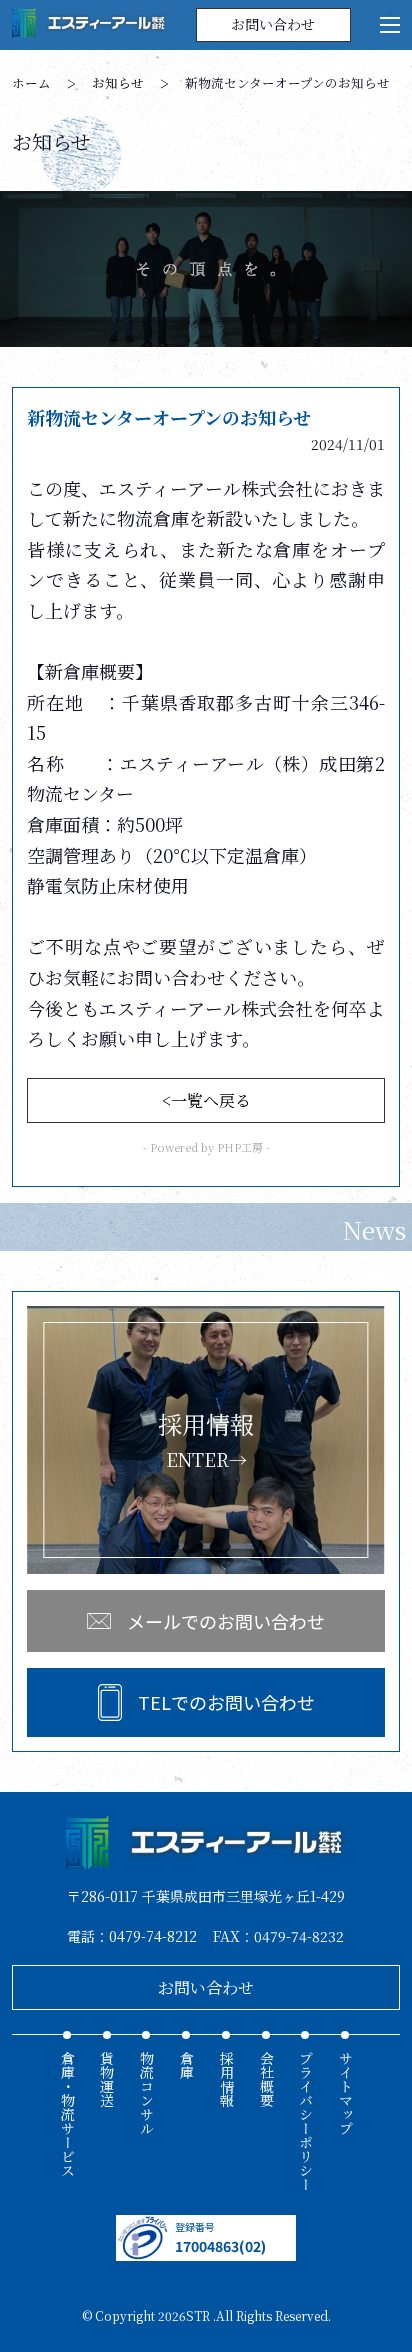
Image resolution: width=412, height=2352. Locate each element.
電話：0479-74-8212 (132, 1936)
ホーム (31, 83)
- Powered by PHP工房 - (206, 1147)
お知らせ (118, 83)
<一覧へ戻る (206, 1100)
